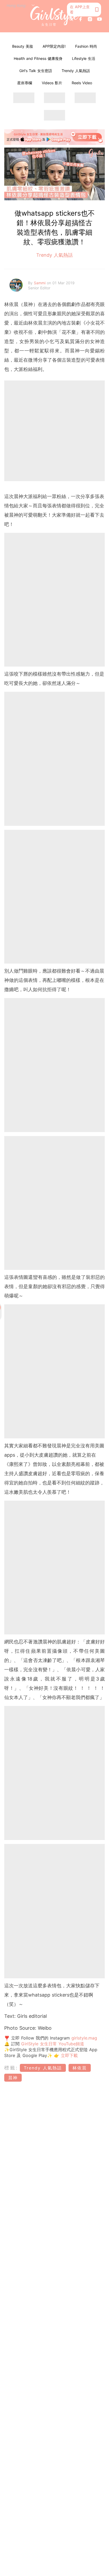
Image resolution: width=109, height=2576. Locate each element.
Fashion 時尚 (86, 46)
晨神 (13, 2078)
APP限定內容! (54, 46)
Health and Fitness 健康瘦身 (38, 58)
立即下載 (69, 2055)
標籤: (11, 2068)
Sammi (40, 283)
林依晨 (80, 2068)
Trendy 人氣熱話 (76, 71)
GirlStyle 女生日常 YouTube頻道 (53, 2044)
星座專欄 (25, 83)
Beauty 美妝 (23, 46)
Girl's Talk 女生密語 (36, 71)
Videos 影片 (52, 83)
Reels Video (82, 83)
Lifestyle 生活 (84, 58)
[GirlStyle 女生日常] (55, 16)
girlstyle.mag (84, 2038)
